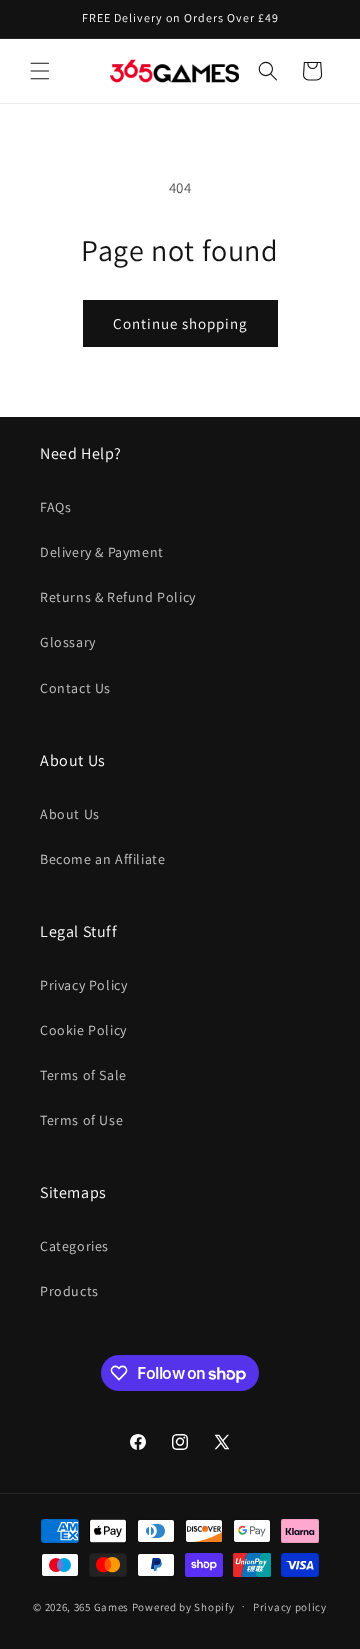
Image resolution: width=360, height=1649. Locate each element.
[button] (40, 71)
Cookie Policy (83, 1030)
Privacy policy (290, 1607)
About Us (70, 814)
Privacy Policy (83, 985)
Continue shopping (180, 323)
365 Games (101, 1606)
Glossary (68, 642)
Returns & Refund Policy (118, 597)
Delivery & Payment (102, 552)
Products (69, 1291)
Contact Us (75, 688)
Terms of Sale (83, 1075)
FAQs (55, 507)
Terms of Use (81, 1120)
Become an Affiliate (102, 859)
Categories (74, 1246)
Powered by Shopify (183, 1606)
